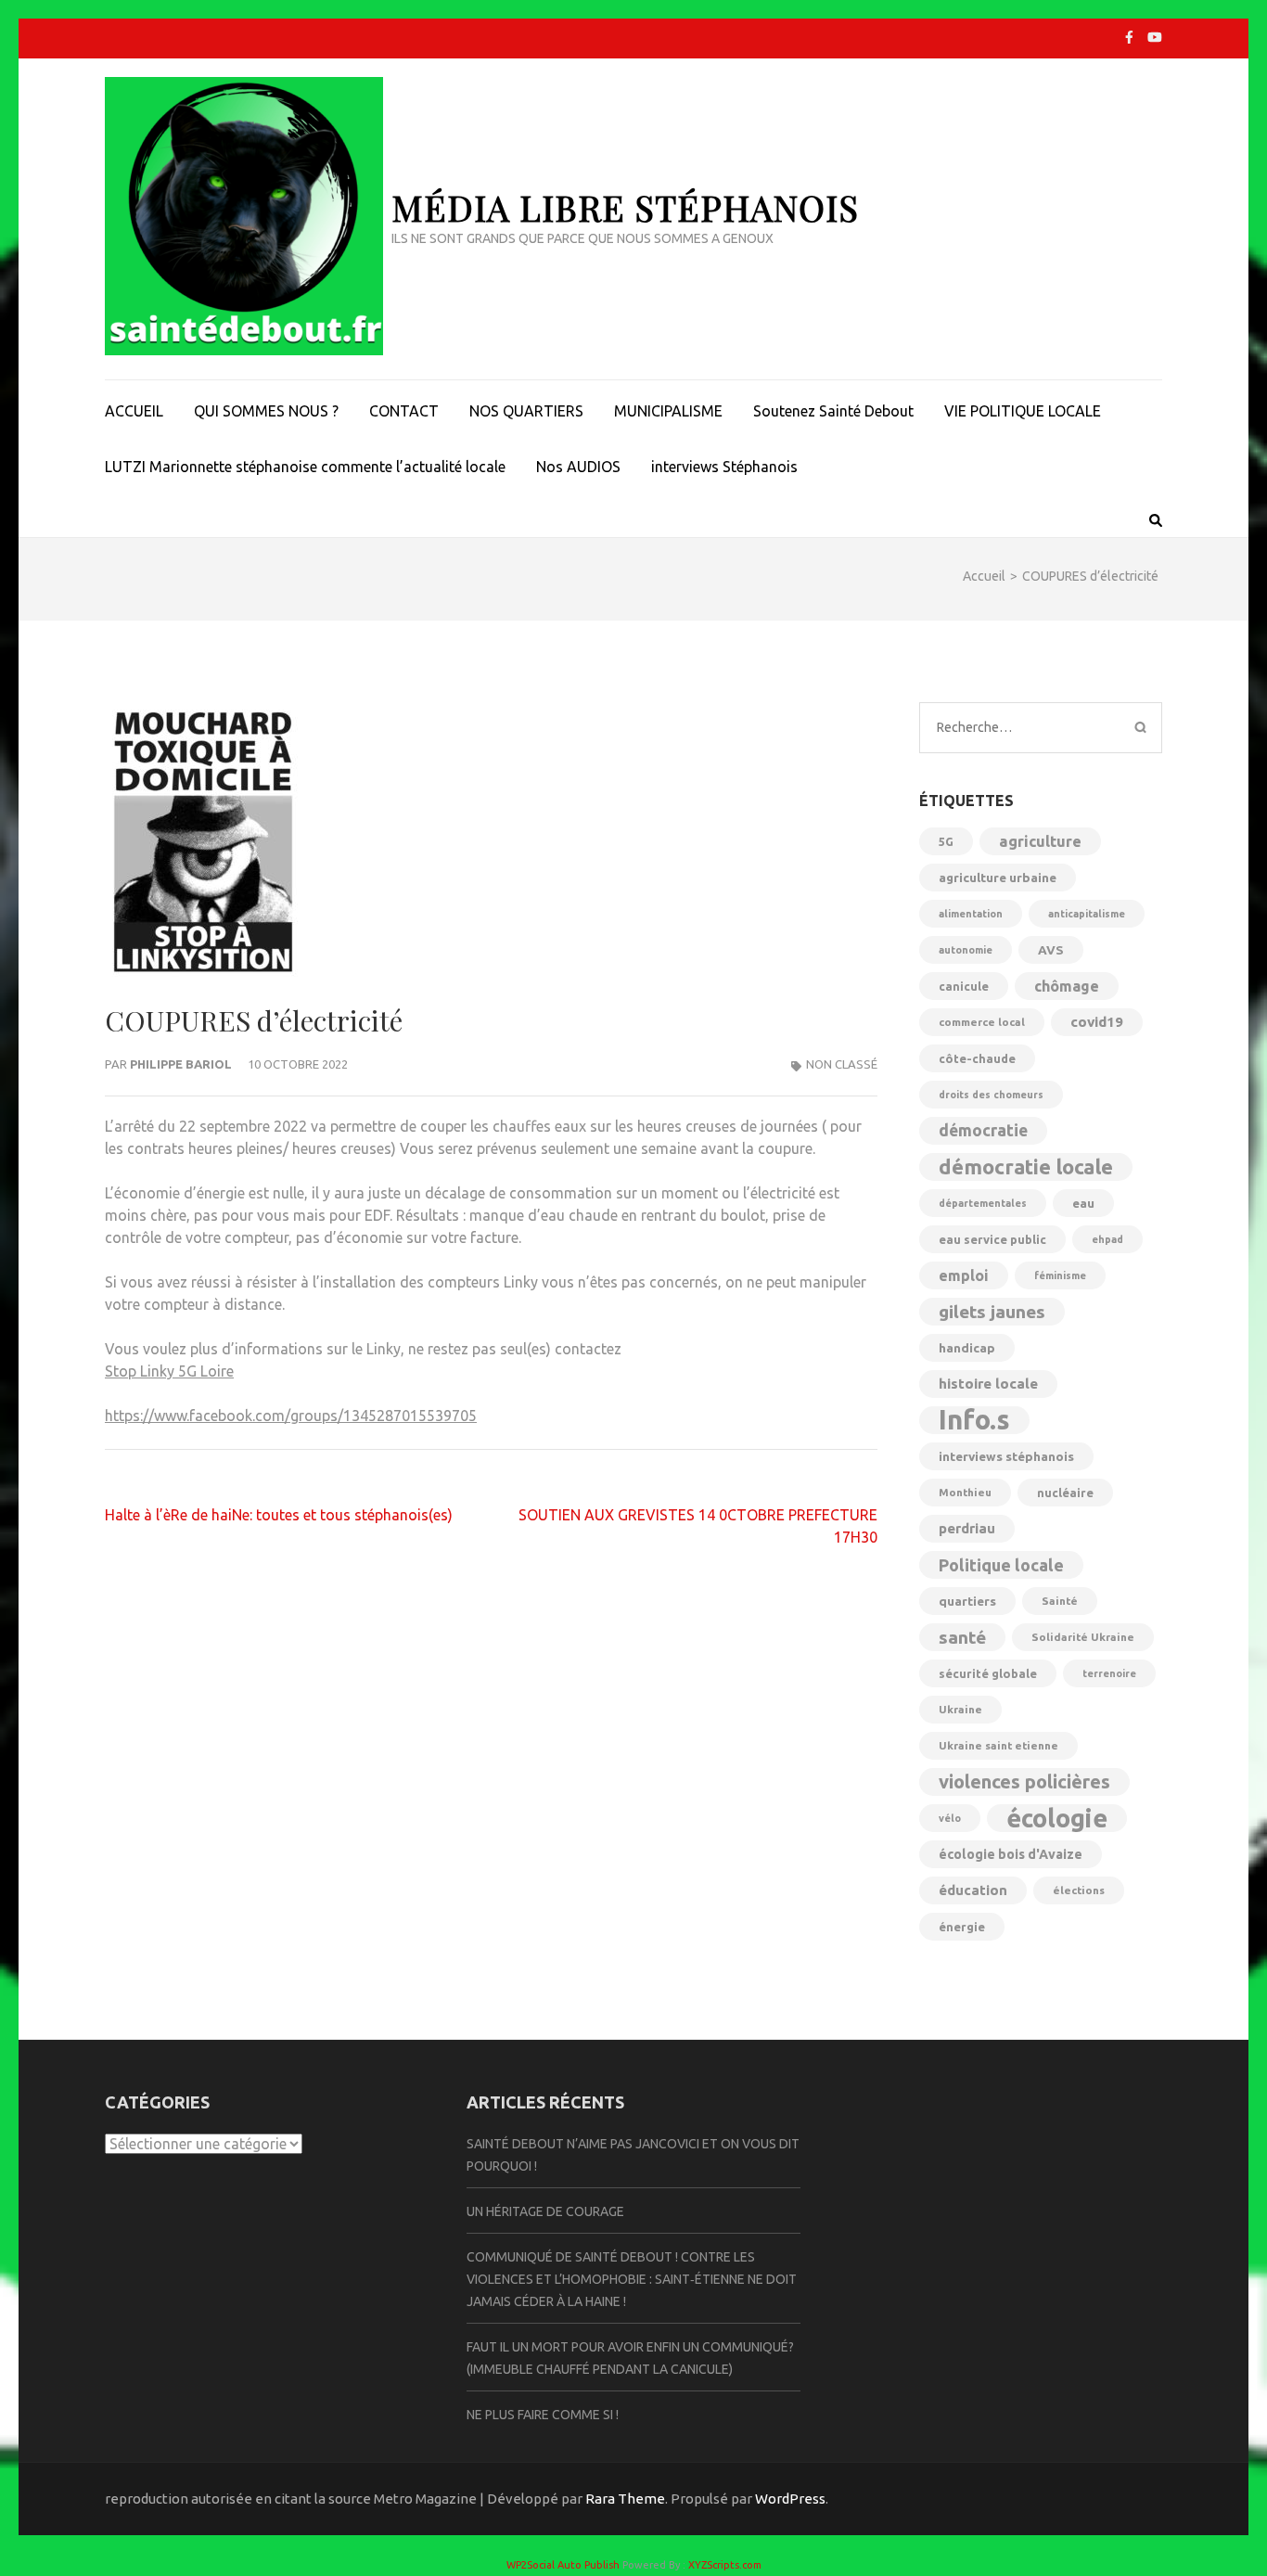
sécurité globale (988, 1673)
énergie (962, 1927)
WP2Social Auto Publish (563, 2565)
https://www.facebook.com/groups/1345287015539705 (291, 1416)
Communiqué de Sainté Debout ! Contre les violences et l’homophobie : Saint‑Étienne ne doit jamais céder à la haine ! (632, 2279)
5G (946, 841)
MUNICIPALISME (668, 411)
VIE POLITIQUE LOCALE (1023, 411)
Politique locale (1001, 1565)
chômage (1067, 986)
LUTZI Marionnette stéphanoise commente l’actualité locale (305, 467)
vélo (950, 1818)
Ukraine (960, 1709)
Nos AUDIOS (578, 467)
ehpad (1107, 1239)
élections (1079, 1890)
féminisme (1060, 1275)
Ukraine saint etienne (998, 1745)
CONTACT (404, 411)
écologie (1057, 1818)
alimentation (971, 914)
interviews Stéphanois (724, 467)
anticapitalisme (1087, 914)
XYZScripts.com (725, 2565)
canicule (964, 986)
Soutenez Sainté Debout (833, 411)
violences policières (1024, 1781)
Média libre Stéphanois (625, 207)
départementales (983, 1203)
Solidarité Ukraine (1083, 1637)
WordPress (790, 2499)
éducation (973, 1890)
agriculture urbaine (998, 878)
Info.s (974, 1420)
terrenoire (1109, 1673)
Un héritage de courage (545, 2211)
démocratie (983, 1130)
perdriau (967, 1528)
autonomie (966, 950)
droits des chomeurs (991, 1095)
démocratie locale (1026, 1166)
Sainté (1060, 1601)
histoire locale (988, 1384)
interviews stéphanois (1006, 1456)
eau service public (992, 1239)
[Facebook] (1129, 37)
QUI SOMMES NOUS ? (266, 411)
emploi (964, 1275)
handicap (967, 1348)
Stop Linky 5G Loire (169, 1371)
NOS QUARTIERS (526, 411)
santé (962, 1637)
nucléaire (1065, 1493)
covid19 (1097, 1022)
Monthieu (965, 1492)
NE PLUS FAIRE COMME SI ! (543, 2415)
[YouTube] (1155, 37)
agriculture (1040, 841)
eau (1083, 1203)
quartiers (967, 1601)
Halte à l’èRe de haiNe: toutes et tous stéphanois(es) (279, 1515)
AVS (1051, 950)
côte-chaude (977, 1058)
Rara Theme (625, 2499)
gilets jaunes (992, 1312)
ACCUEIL (134, 411)
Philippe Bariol (181, 1064)
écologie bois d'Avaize (1011, 1854)
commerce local (982, 1022)
